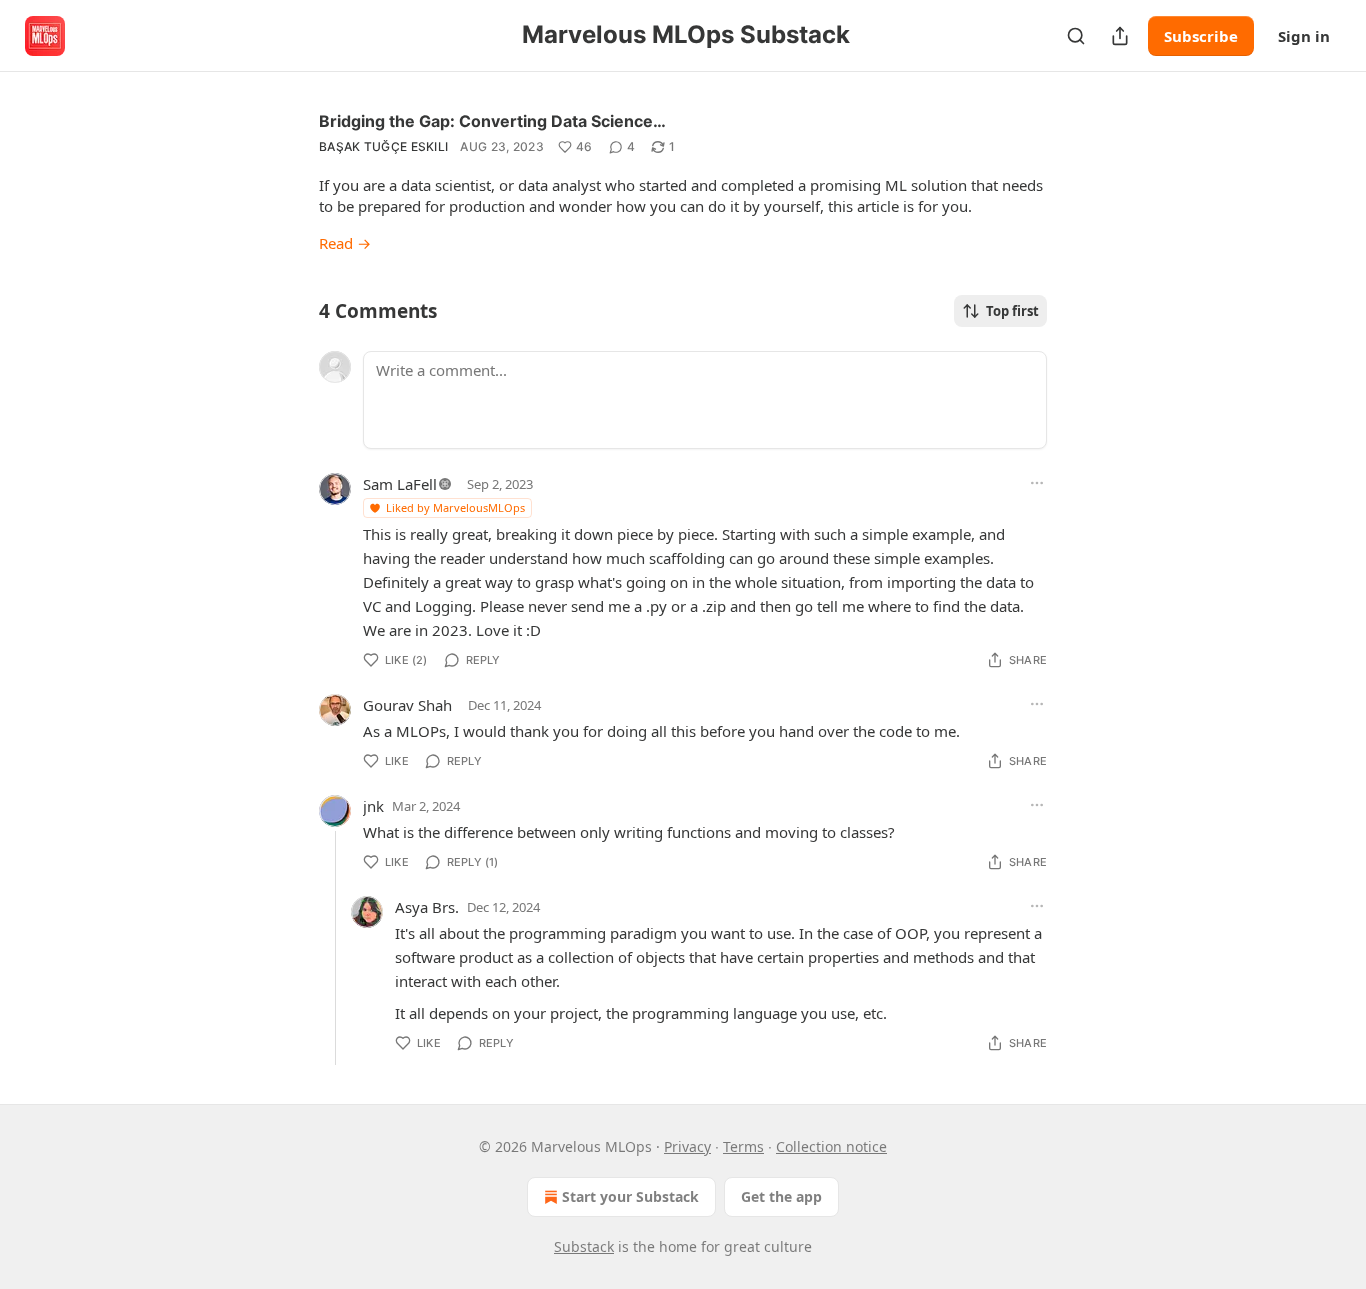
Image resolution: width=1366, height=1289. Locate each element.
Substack (584, 1246)
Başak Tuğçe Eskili (383, 146)
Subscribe (1201, 36)
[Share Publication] (1120, 36)
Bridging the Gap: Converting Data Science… (492, 121)
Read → (345, 243)
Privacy (687, 1146)
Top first (1012, 311)
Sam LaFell (400, 484)
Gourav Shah (407, 705)
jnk (373, 806)
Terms (743, 1146)
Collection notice (831, 1146)
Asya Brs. (427, 907)
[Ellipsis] (1037, 483)
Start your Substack (630, 1196)
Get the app (781, 1196)
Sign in (1304, 36)
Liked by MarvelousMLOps (455, 507)
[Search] (1076, 36)
